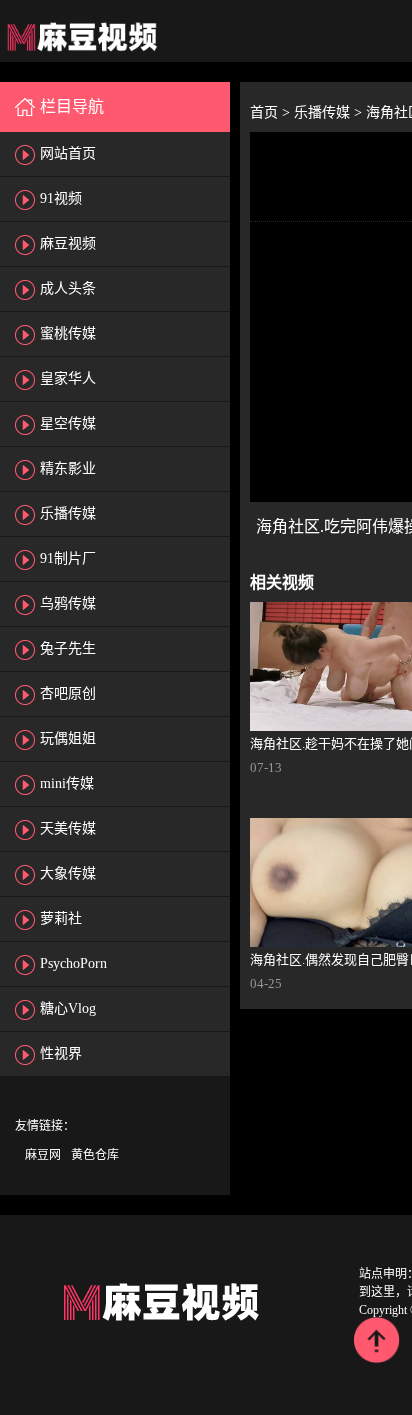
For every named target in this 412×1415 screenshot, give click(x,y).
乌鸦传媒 (68, 603)
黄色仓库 (95, 1155)
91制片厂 (68, 558)
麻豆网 (43, 1155)
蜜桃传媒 (68, 333)
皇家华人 (68, 378)
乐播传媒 (68, 513)
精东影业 (68, 468)
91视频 (61, 198)
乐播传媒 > (330, 112)
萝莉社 (61, 918)
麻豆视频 (68, 243)
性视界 (61, 1053)
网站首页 (68, 153)
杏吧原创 (68, 693)
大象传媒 (68, 873)
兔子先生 (68, 648)
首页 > (272, 112)
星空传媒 (68, 423)
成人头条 (68, 288)
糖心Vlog (68, 1008)
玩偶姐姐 (68, 738)
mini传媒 (67, 783)
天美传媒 (68, 828)
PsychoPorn (73, 963)
